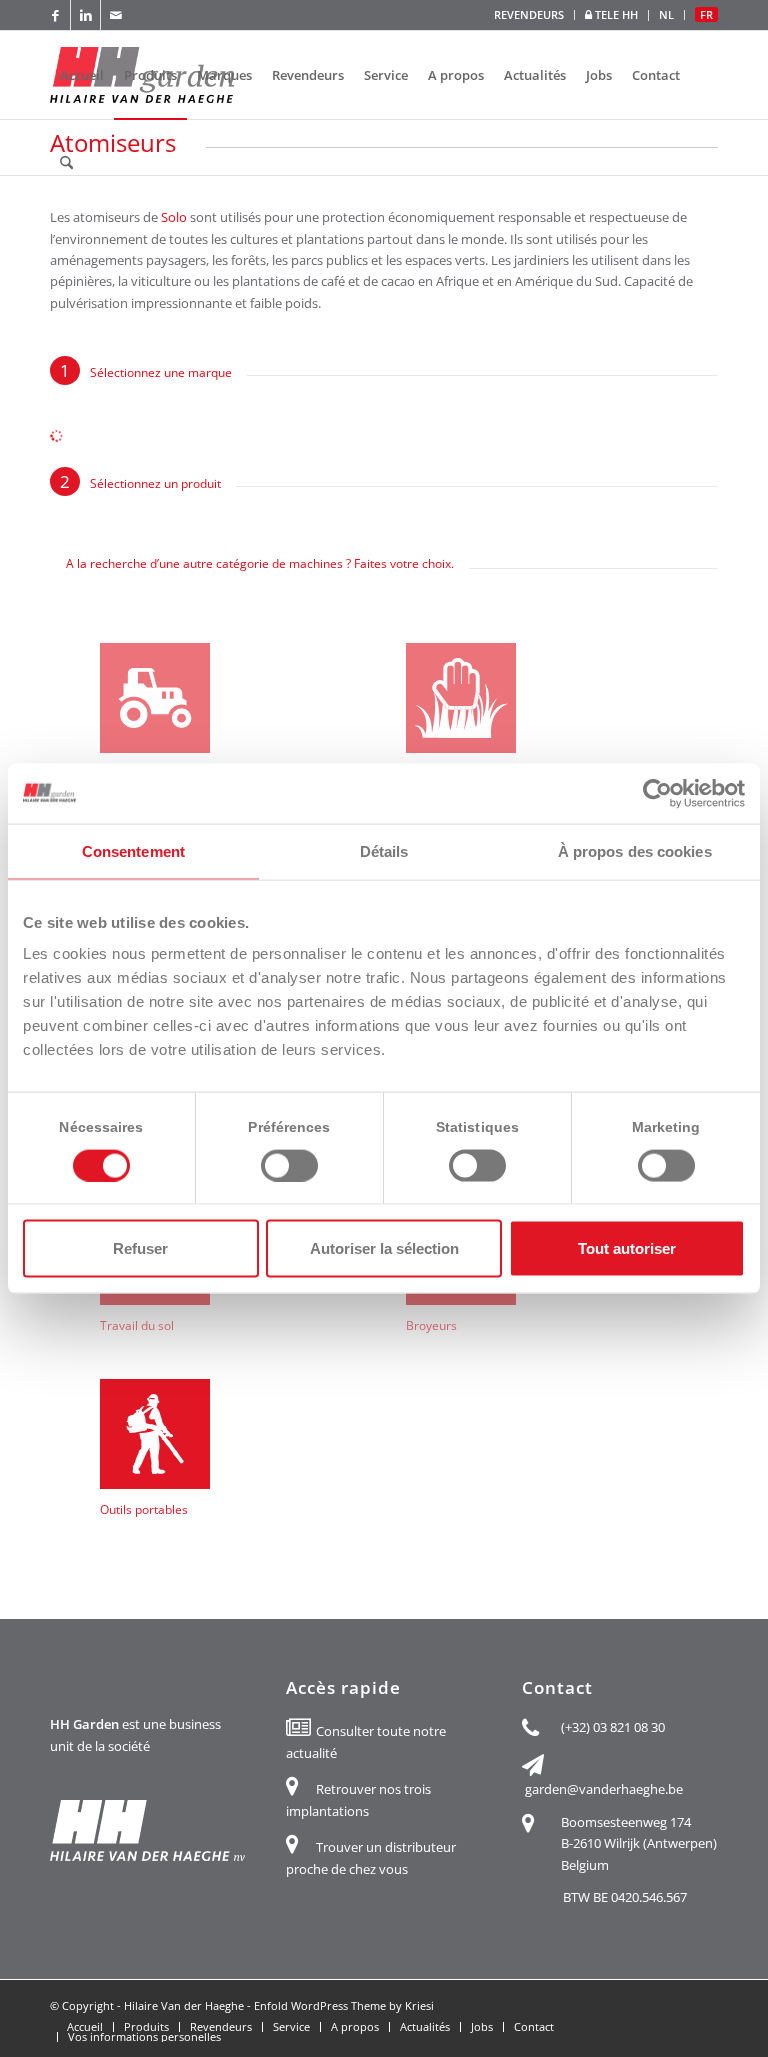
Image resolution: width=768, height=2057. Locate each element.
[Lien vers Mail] (116, 15)
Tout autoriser (627, 1248)
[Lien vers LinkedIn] (85, 15)
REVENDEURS (529, 14)
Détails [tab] (384, 850)
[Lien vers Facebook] (55, 15)
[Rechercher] (66, 163)
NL (666, 14)
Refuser (140, 1248)
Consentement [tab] (133, 850)
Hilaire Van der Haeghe (184, 2005)
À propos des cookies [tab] (635, 850)
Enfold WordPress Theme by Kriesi (344, 2005)
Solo (174, 217)
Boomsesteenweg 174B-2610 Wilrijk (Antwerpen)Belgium (639, 1843)
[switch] (289, 1165)
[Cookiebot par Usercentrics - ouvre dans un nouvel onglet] (657, 793)
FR (706, 14)
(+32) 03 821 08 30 (613, 1727)
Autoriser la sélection (384, 1248)
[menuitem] (529, 15)
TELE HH (615, 14)
